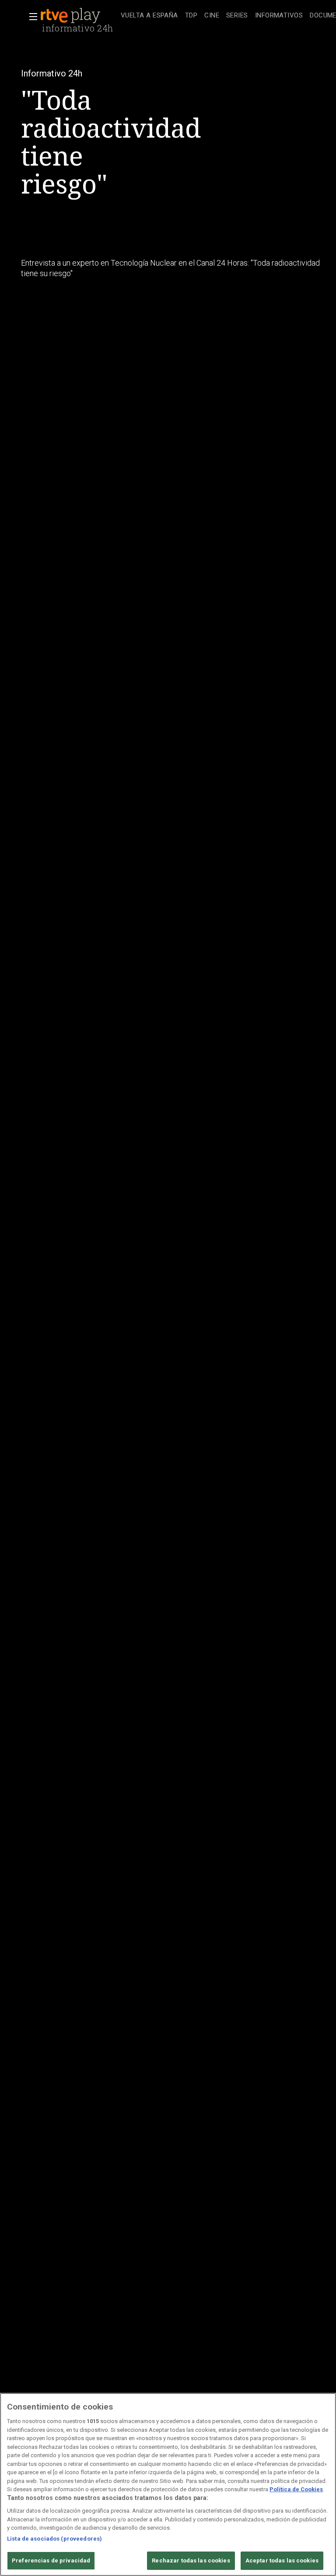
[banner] (79, 16)
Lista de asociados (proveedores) (54, 2539)
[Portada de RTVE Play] (71, 16)
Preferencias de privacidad (51, 2560)
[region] (168, 2484)
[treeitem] (149, 16)
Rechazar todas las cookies (191, 2560)
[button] (31, 17)
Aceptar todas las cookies (282, 2560)
